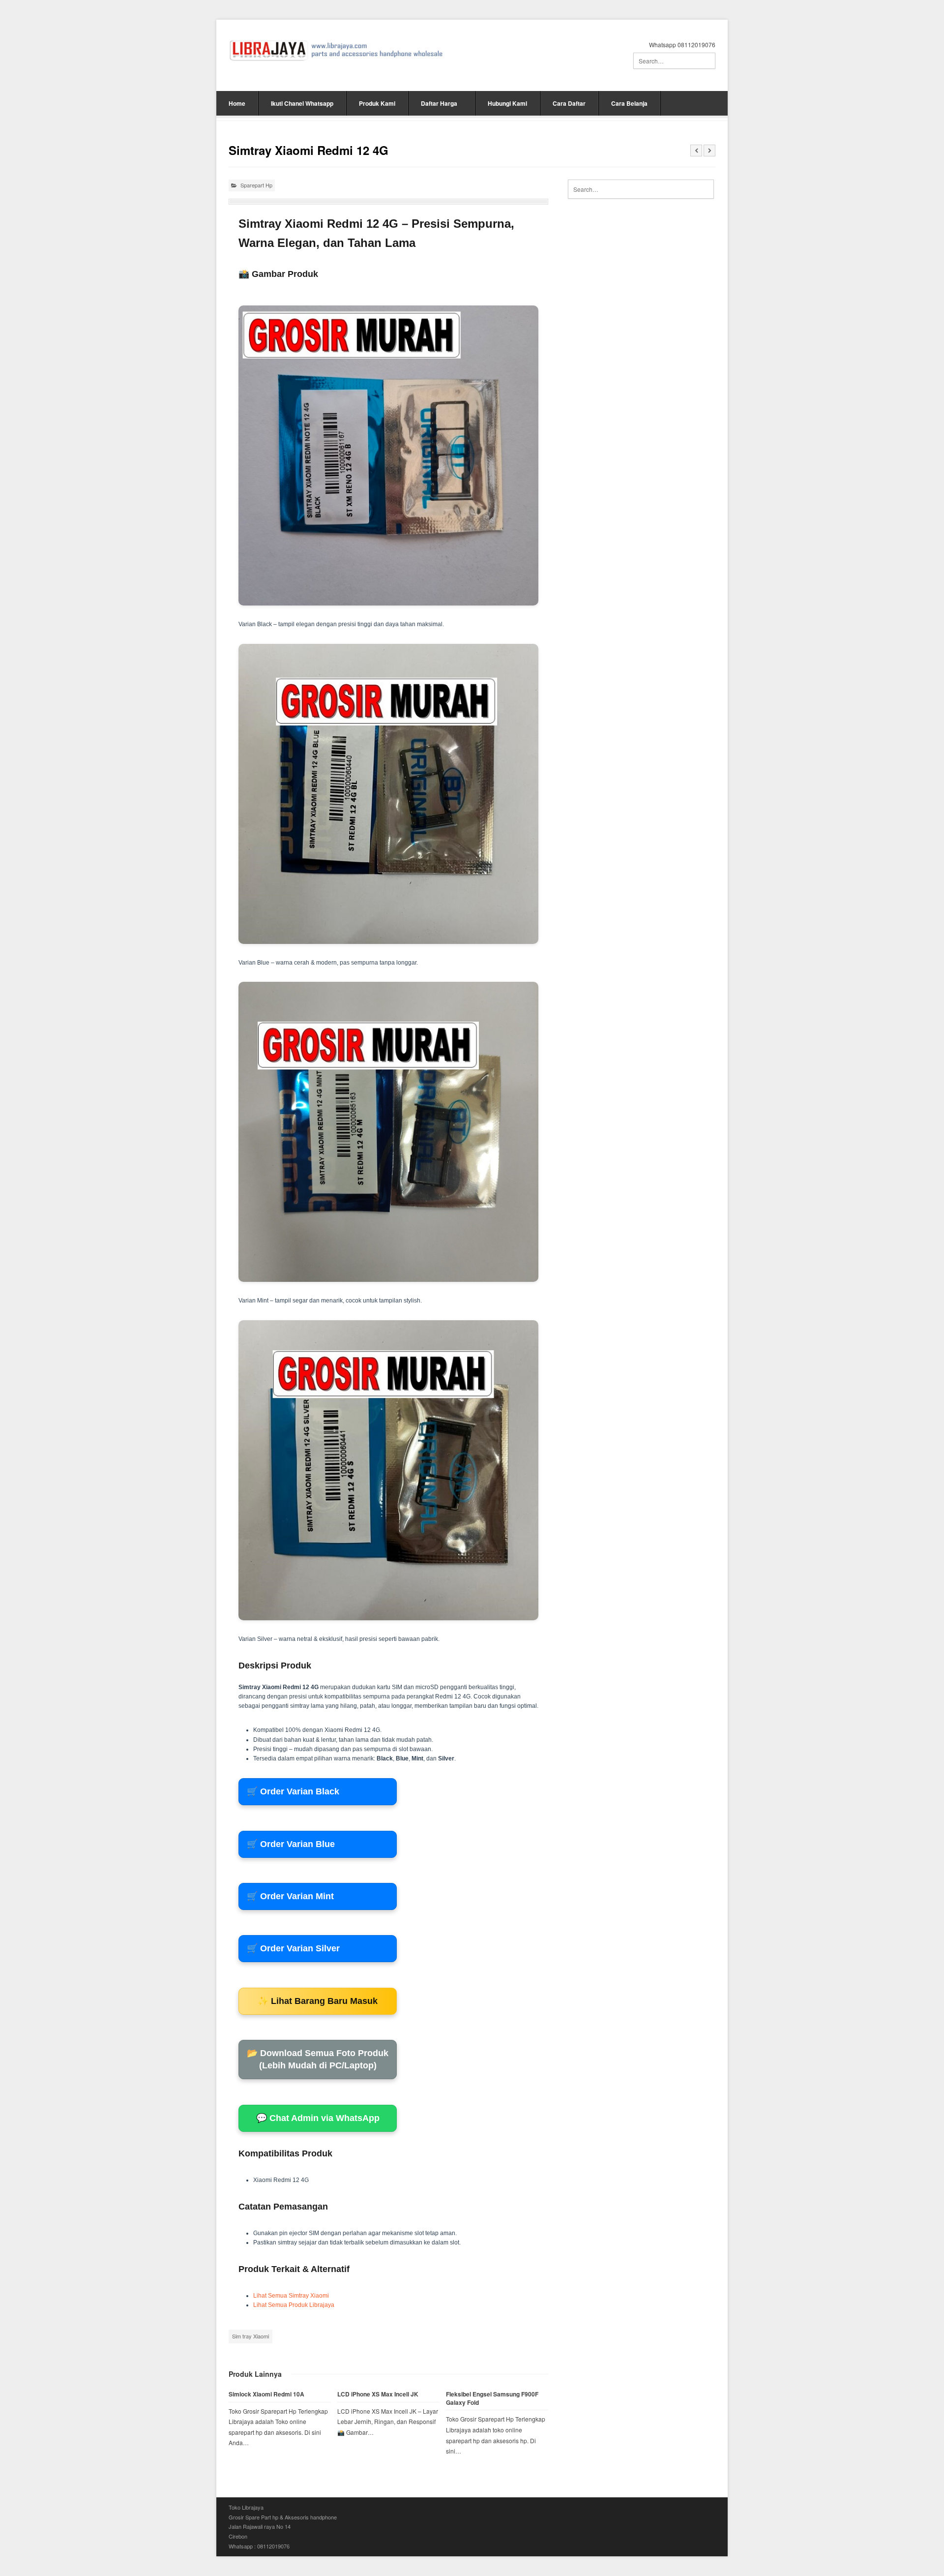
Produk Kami (377, 103)
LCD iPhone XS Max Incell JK (378, 2394)
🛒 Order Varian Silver (293, 1948)
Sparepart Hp (256, 185)
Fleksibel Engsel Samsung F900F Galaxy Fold (492, 2398)
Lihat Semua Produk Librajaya (294, 2305)
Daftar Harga (439, 103)
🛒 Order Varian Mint (290, 1896)
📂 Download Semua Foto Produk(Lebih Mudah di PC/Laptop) (318, 2059)
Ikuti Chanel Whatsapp (302, 103)
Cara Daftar (569, 103)
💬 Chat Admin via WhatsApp (318, 2118)
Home (237, 103)
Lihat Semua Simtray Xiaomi (291, 2296)
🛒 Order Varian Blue (291, 1844)
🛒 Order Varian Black (293, 1791)
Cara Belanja (629, 103)
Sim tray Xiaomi (251, 2336)
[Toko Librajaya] (337, 50)
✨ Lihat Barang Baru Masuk (318, 2001)
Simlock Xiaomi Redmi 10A (266, 2394)
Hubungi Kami (507, 103)
